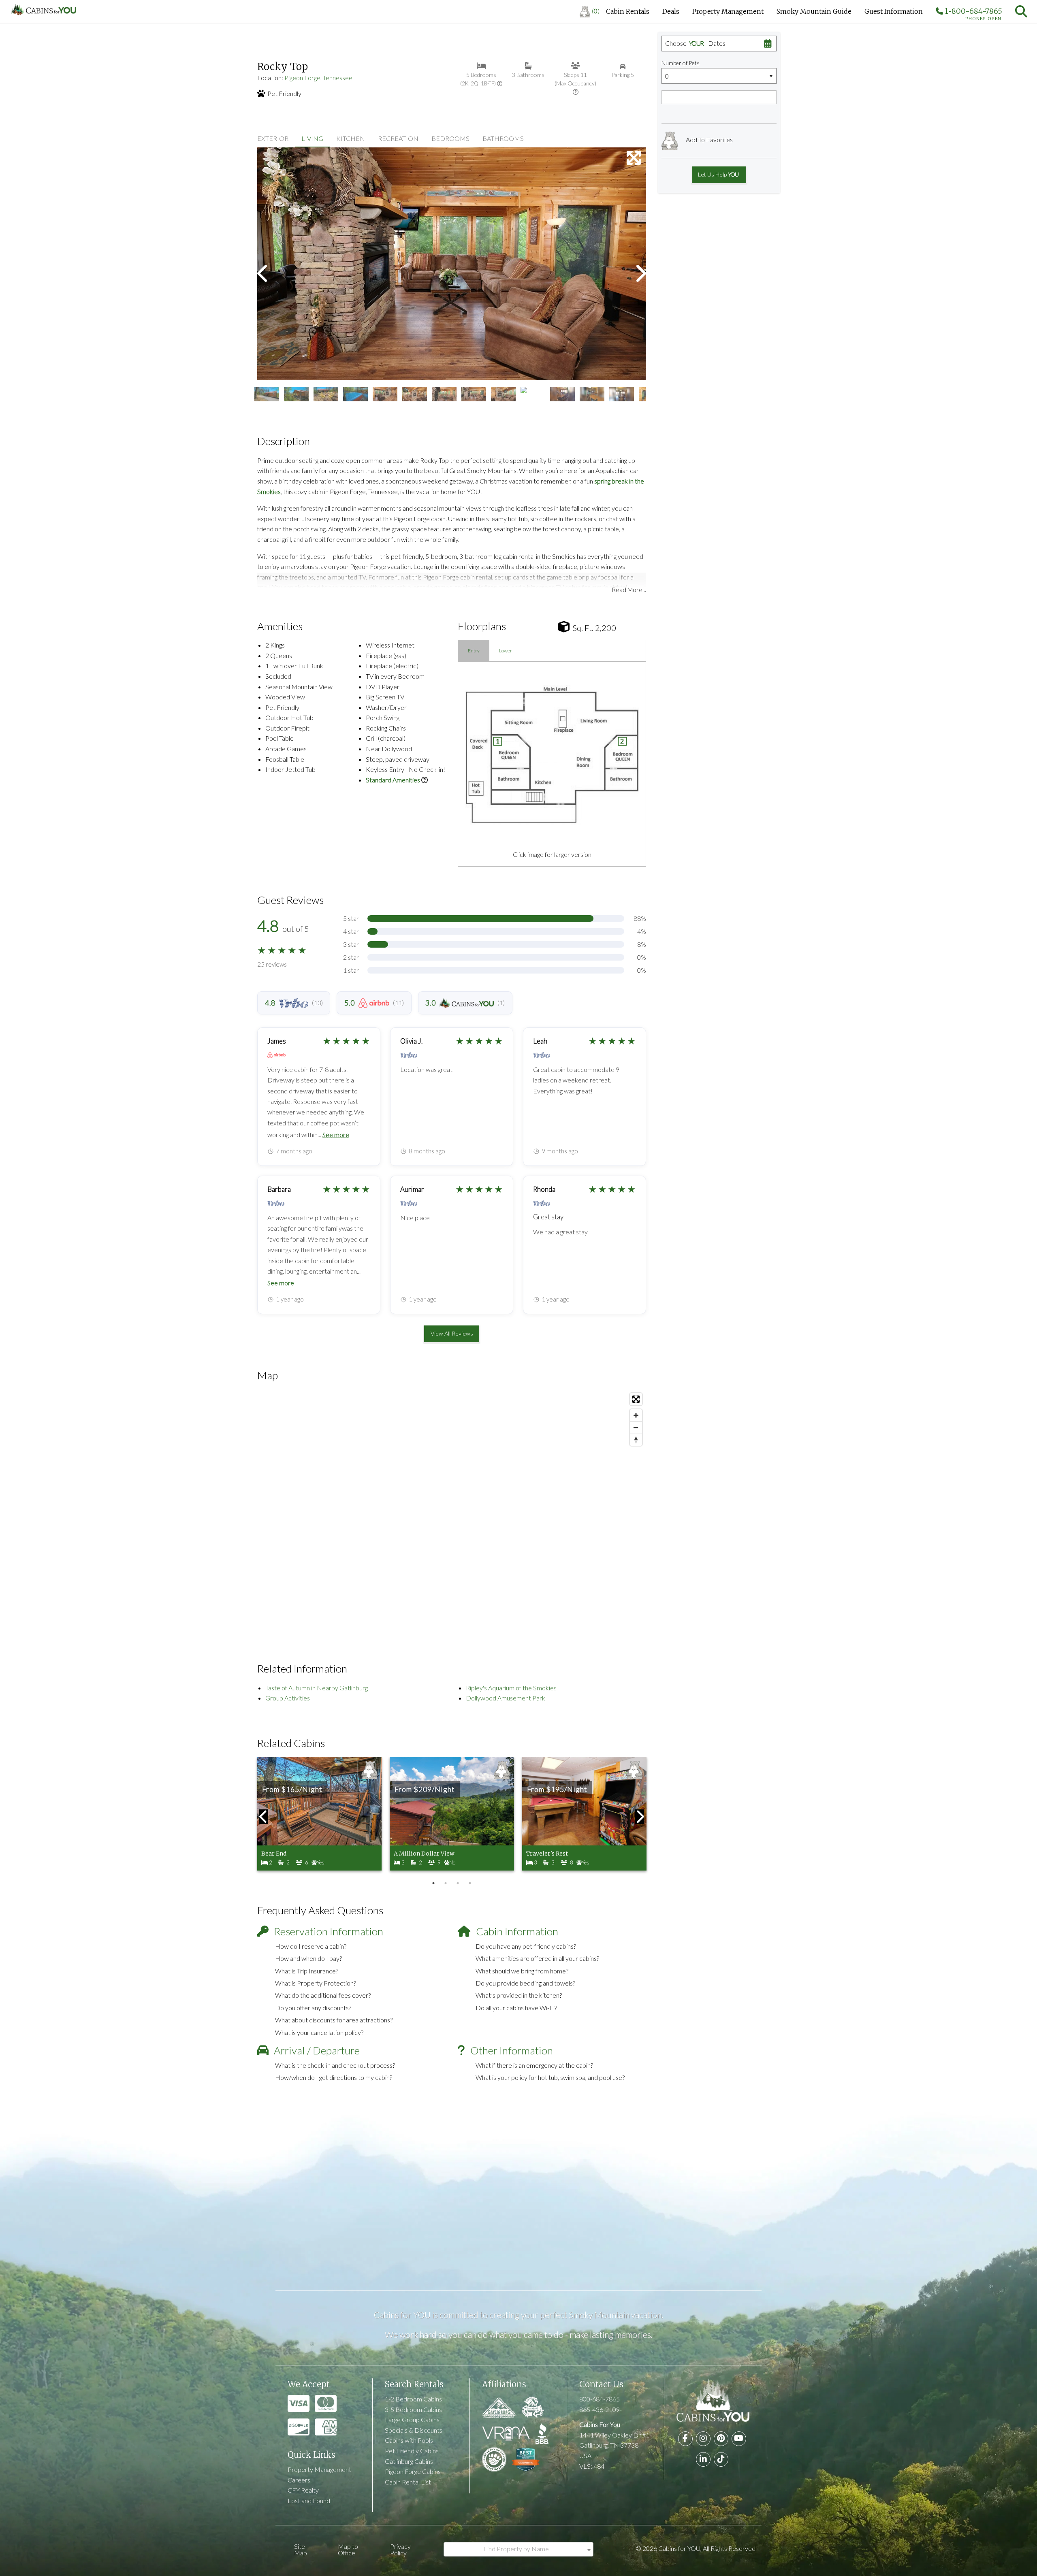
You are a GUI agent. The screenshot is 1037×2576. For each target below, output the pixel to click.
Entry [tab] (474, 651)
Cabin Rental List (408, 2482)
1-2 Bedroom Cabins (413, 2399)
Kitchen (351, 138)
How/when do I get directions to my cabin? (334, 2077)
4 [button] (470, 1883)
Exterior (273, 138)
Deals (671, 11)
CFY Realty (303, 2490)
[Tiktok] (721, 2459)
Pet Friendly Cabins (412, 2451)
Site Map (301, 2549)
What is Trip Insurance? (307, 1971)
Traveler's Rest (547, 1854)
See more (336, 1135)
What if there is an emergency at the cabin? (534, 2065)
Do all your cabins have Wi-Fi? (516, 2008)
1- (973, 13)
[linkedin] (703, 2459)
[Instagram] (703, 2439)
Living (312, 138)
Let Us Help (718, 174)
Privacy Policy (400, 2549)
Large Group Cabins (412, 2419)
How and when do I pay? (308, 1958)
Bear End (274, 1854)
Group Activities (288, 1698)
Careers (299, 2480)
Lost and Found (309, 2500)
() (596, 11)
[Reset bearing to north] (636, 1440)
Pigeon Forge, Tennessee (318, 78)
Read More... (629, 589)
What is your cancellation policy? (319, 2032)
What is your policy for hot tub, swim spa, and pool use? (550, 2077)
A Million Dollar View (424, 1854)
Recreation (398, 138)
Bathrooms (503, 138)
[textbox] (518, 2549)
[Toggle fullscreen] (636, 1399)
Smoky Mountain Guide (814, 11)
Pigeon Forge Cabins (413, 2471)
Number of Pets (681, 63)
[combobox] (518, 2549)
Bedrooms (450, 138)
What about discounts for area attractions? (334, 2020)
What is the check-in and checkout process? (335, 2065)
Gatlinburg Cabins (409, 2461)
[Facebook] (685, 2439)
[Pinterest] (721, 2439)
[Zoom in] (636, 1415)
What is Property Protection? (316, 1983)
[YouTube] (739, 2439)
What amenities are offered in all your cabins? (537, 1958)
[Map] (452, 1511)
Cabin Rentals (628, 11)
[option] (452, 264)
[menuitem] (590, 11)
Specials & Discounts (414, 2430)
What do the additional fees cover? (323, 1995)
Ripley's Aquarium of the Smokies (511, 1688)
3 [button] (458, 1883)
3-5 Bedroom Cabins (413, 2409)
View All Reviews (452, 1333)
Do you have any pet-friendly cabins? (526, 1946)
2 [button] (446, 1883)
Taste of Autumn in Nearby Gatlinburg (317, 1688)
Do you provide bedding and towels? (525, 1983)
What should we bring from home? (522, 1971)
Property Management (728, 11)
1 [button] (433, 1883)
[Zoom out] (636, 1428)
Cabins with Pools (409, 2440)
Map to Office (348, 2549)
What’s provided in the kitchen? (519, 1995)
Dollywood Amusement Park (506, 1698)
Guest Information (894, 11)
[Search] (1021, 11)
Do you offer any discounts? (313, 2008)
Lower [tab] (506, 651)
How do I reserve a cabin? (311, 1946)
